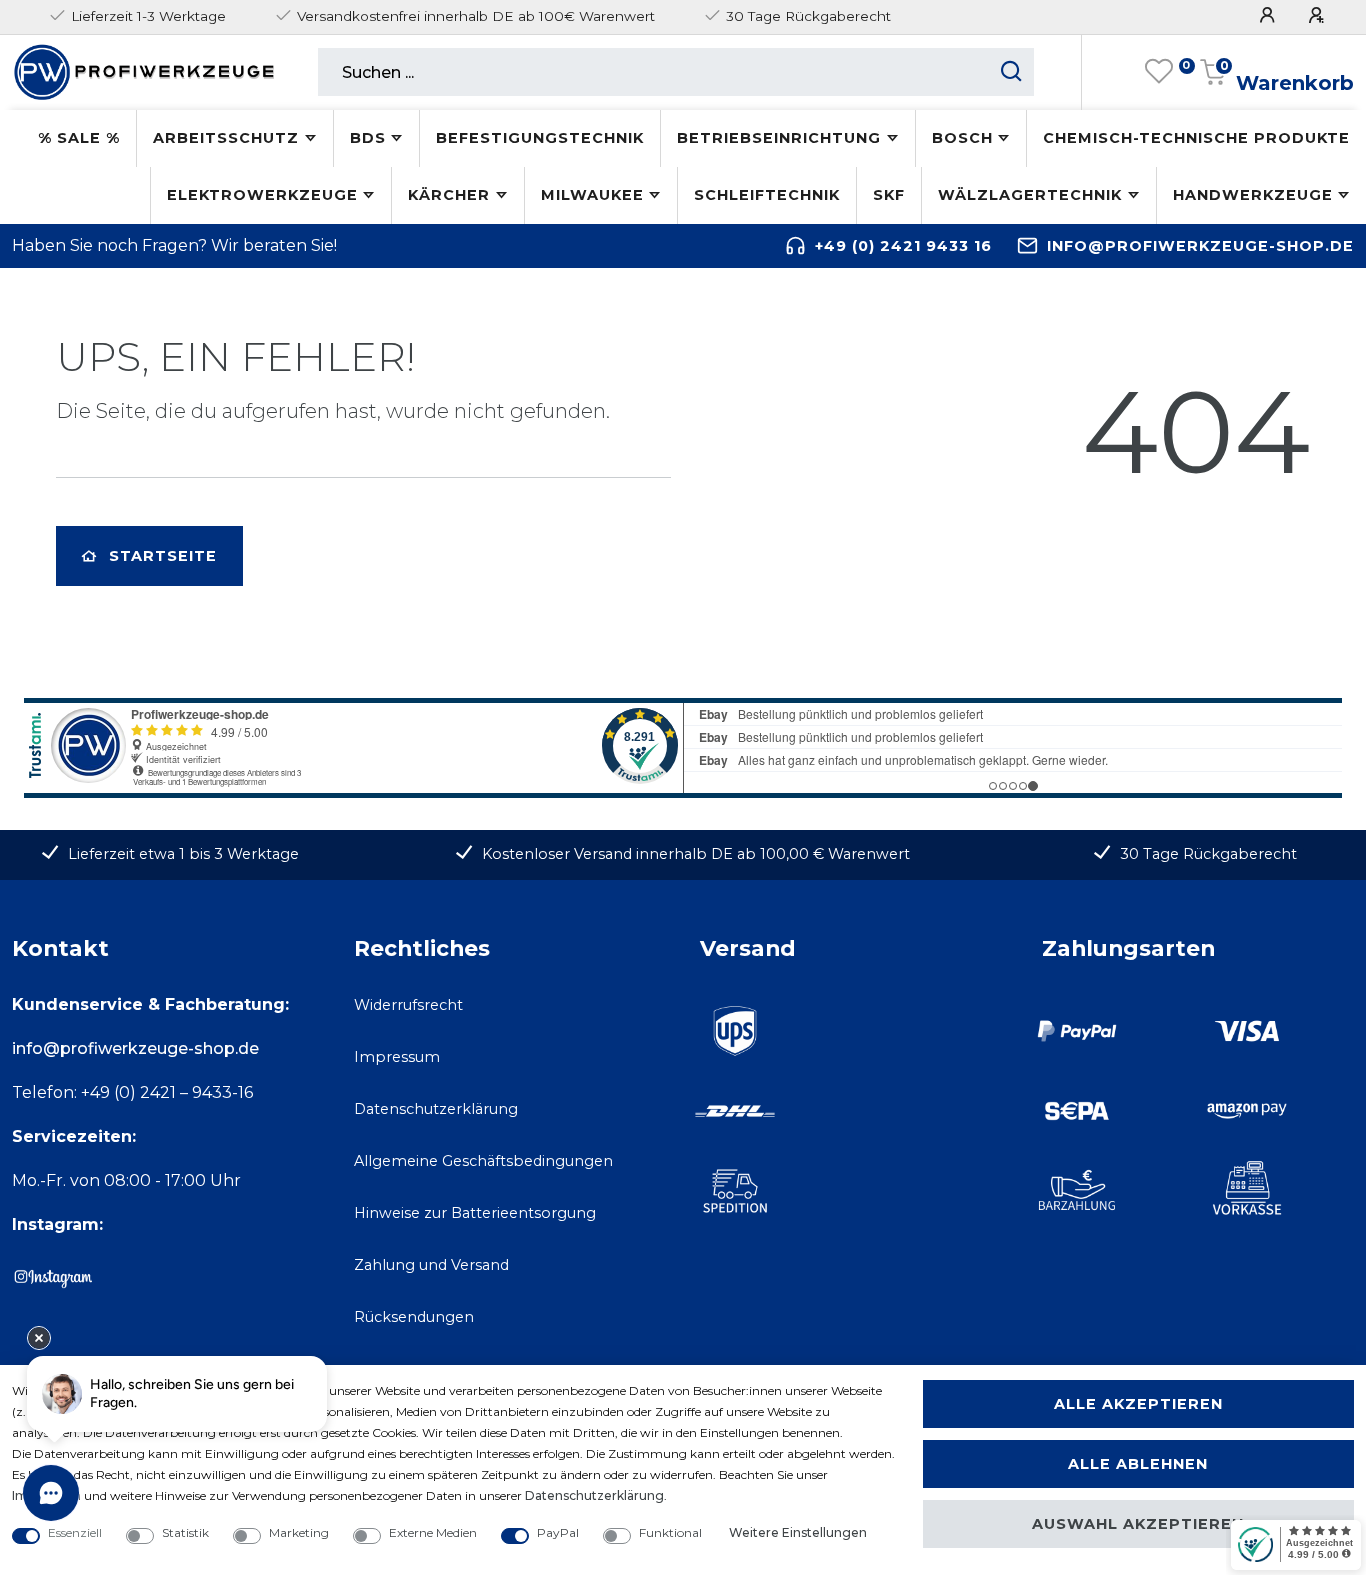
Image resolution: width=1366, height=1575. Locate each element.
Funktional (670, 1532)
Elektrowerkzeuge (262, 195)
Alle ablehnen (1138, 1464)
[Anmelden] (1270, 15)
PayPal (558, 1532)
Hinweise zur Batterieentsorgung (475, 1213)
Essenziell (75, 1532)
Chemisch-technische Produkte (1196, 138)
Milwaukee (592, 195)
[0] (1159, 72)
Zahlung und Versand (431, 1265)
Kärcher (449, 195)
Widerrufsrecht (408, 1005)
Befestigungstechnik (540, 138)
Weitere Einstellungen (798, 1532)
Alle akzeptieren (1138, 1404)
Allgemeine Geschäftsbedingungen (483, 1161)
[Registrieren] (1319, 15)
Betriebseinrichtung (779, 138)
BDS (368, 138)
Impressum (397, 1057)
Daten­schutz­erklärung (594, 1495)
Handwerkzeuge (1253, 195)
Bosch (962, 138)
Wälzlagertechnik (1030, 195)
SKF (889, 195)
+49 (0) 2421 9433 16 (903, 246)
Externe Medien (433, 1532)
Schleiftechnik (767, 195)
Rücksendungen (414, 1317)
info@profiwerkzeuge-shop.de (1200, 246)
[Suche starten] (1011, 72)
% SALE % (79, 138)
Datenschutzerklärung (436, 1109)
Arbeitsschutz (226, 138)
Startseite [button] (163, 556)
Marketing (299, 1532)
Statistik (185, 1532)
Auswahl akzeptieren (1138, 1524)
